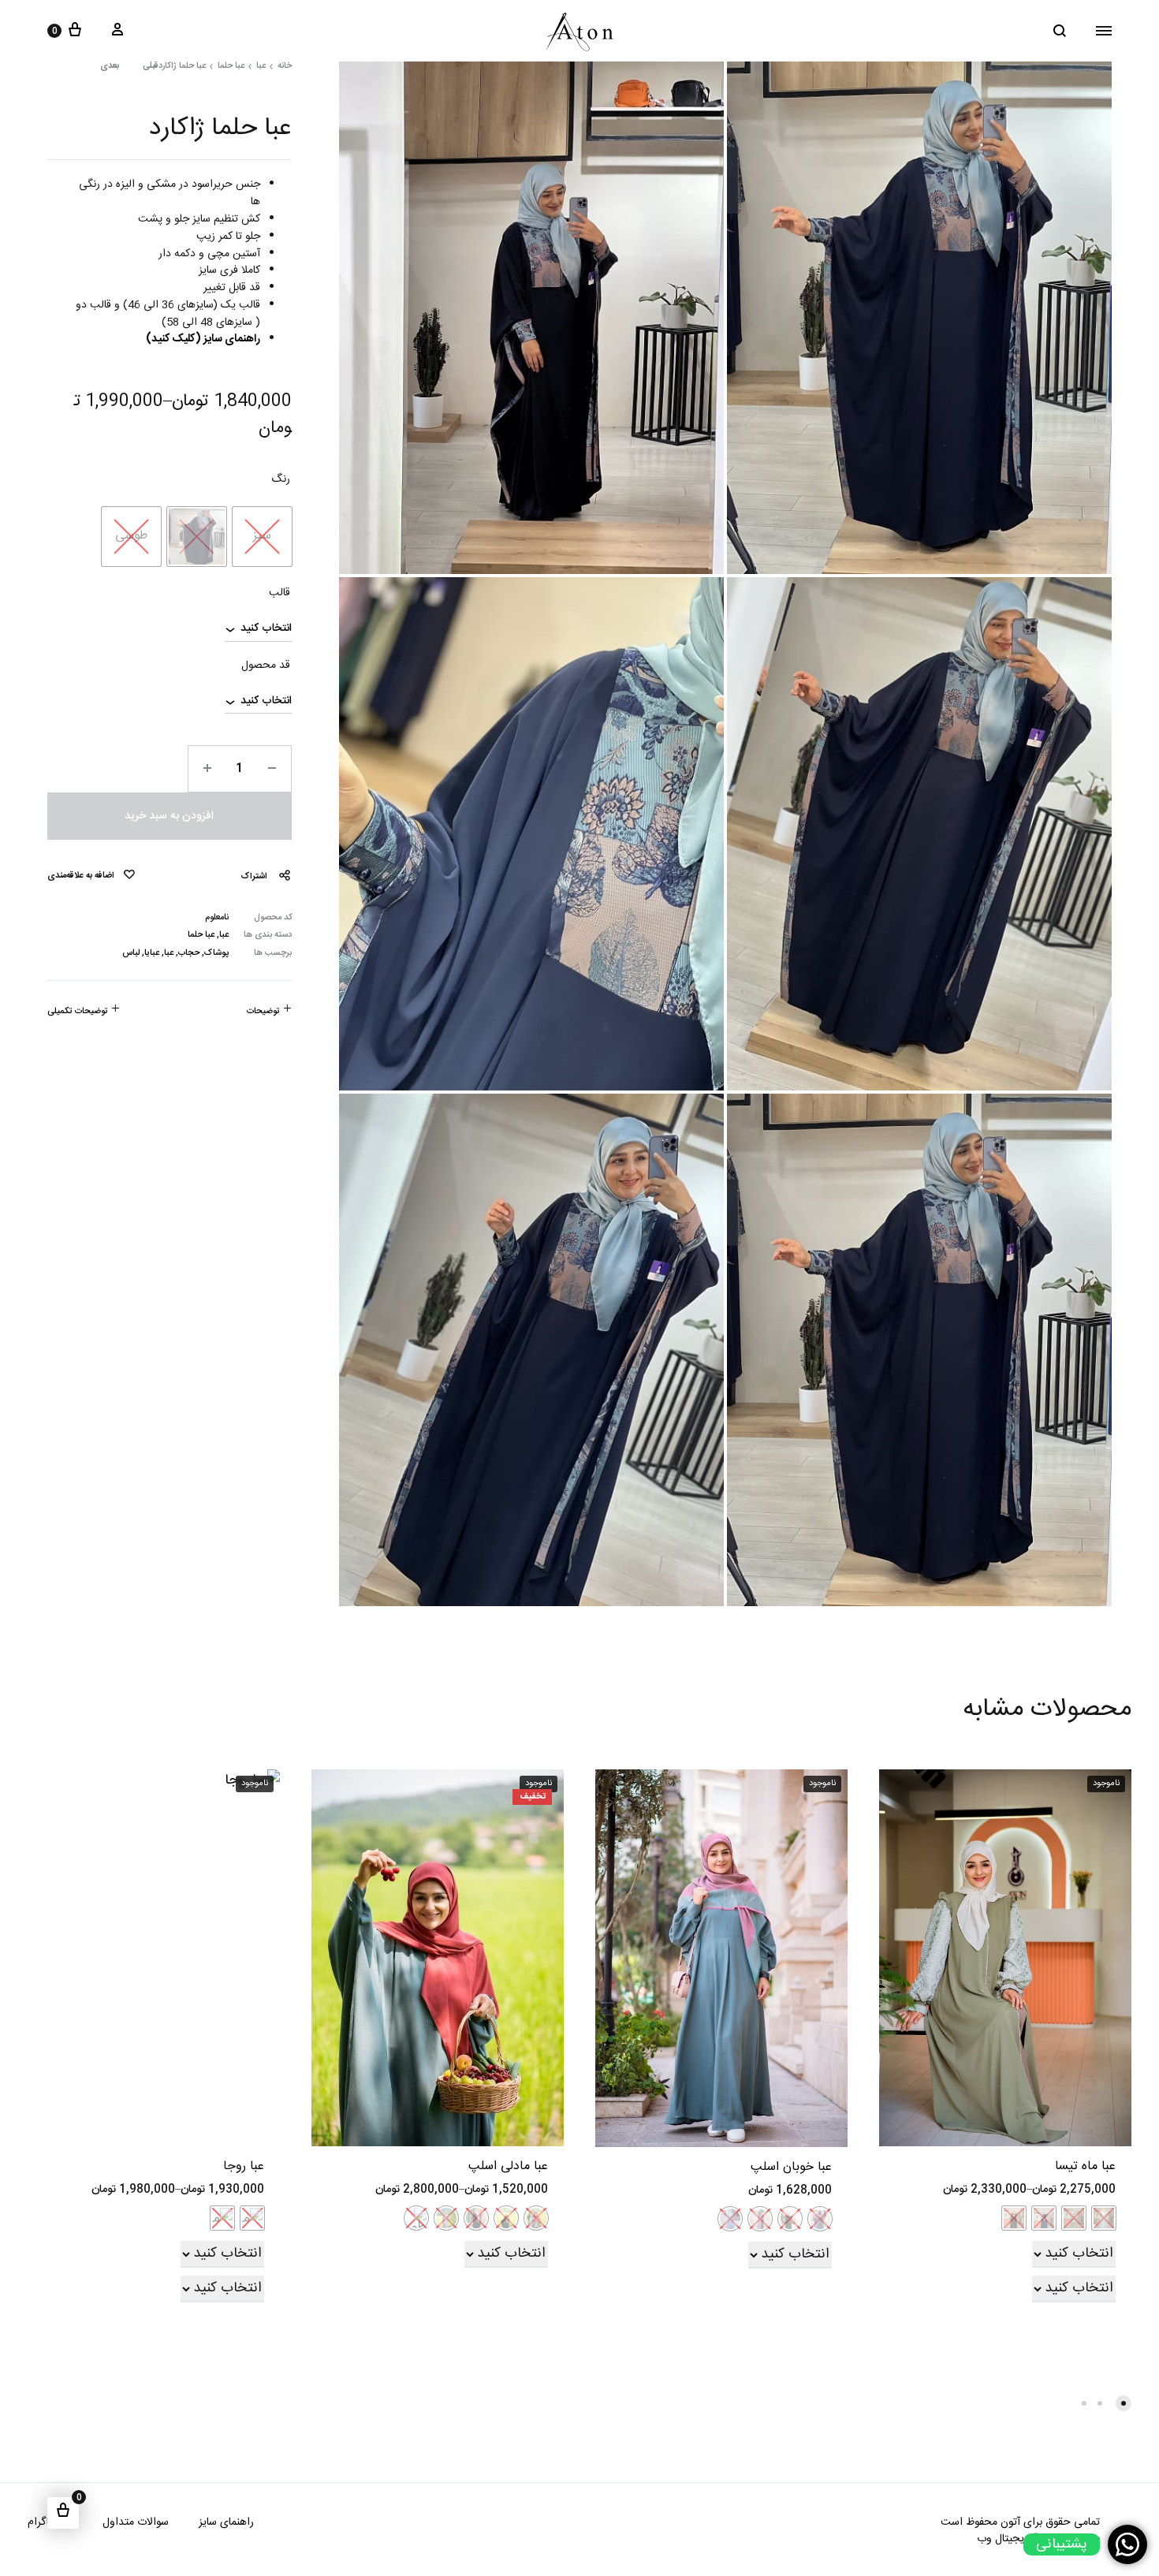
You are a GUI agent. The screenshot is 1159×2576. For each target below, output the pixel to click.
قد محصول (266, 666)
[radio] (262, 537)
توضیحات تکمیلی (78, 1012)
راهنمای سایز (226, 2523)
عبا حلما (231, 66)
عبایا (152, 953)
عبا (261, 66)
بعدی (110, 67)
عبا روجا (244, 2166)
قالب (280, 594)
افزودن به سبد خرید (169, 816)
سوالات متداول (136, 2523)
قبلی (151, 67)
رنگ (281, 480)
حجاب (189, 953)
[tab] (269, 1012)
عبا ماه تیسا (1085, 2166)
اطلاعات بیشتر (1085, 2242)
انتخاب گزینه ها (798, 2242)
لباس (131, 953)
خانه (285, 66)
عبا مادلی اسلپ (508, 2166)
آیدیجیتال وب (1007, 2539)
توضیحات (263, 1012)
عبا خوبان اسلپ (791, 2167)
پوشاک (216, 953)
